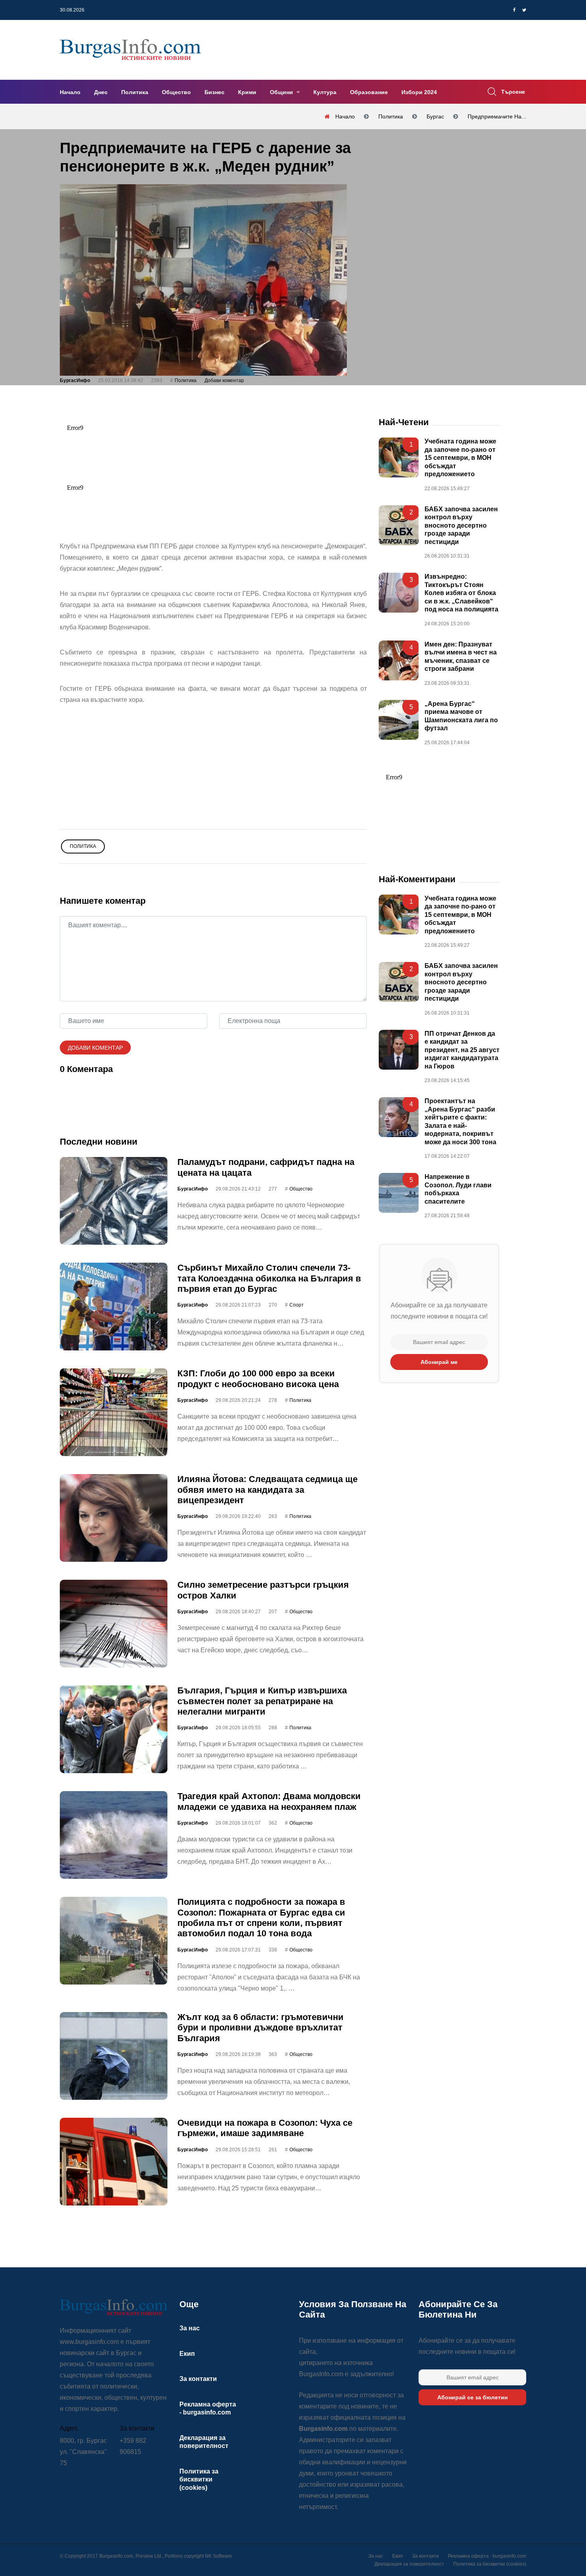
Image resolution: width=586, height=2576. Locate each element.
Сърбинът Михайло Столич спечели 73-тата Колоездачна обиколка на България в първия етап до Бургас (269, 1278)
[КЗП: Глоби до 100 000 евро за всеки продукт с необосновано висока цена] (114, 1412)
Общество (176, 92)
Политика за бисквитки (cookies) (199, 2479)
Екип (187, 2354)
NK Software (218, 2556)
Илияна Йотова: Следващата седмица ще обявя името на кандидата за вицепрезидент (267, 1490)
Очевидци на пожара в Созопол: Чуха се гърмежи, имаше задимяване (265, 2128)
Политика (135, 92)
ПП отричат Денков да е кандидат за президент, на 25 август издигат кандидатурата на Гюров (462, 1050)
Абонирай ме (439, 1362)
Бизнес (214, 92)
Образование (369, 92)
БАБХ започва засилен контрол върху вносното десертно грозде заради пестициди (461, 525)
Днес (101, 92)
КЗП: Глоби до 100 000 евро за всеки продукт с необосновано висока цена (258, 1379)
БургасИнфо (75, 380)
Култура (325, 92)
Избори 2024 (419, 92)
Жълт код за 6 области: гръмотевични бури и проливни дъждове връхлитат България (261, 2028)
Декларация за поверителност (409, 2564)
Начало (70, 92)
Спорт (297, 1305)
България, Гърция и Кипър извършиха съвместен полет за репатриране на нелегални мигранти (262, 1701)
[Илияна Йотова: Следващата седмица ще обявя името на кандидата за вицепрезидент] (114, 1518)
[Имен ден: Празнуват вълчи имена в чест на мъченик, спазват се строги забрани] (399, 660)
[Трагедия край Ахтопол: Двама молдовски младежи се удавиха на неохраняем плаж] (114, 1835)
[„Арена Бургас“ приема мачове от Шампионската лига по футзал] (399, 720)
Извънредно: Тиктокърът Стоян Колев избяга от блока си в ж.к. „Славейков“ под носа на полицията (461, 593)
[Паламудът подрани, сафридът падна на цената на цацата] (114, 1201)
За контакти (198, 2379)
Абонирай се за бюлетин (472, 2397)
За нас (190, 2328)
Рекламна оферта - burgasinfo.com (487, 2556)
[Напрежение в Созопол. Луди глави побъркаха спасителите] (399, 1193)
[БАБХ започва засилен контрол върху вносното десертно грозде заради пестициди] (399, 525)
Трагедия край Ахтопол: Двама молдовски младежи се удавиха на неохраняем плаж (269, 1801)
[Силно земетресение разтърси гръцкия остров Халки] (114, 1624)
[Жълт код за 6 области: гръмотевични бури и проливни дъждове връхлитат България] (114, 2056)
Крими (247, 92)
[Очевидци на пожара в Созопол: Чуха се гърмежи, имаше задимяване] (114, 2162)
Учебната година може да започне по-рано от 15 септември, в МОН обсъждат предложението (460, 458)
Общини (282, 92)
